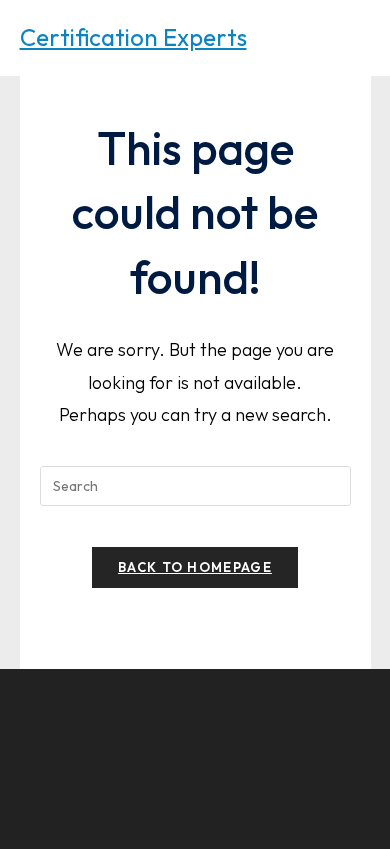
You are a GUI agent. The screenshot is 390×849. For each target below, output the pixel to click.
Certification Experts (133, 37)
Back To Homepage (195, 567)
